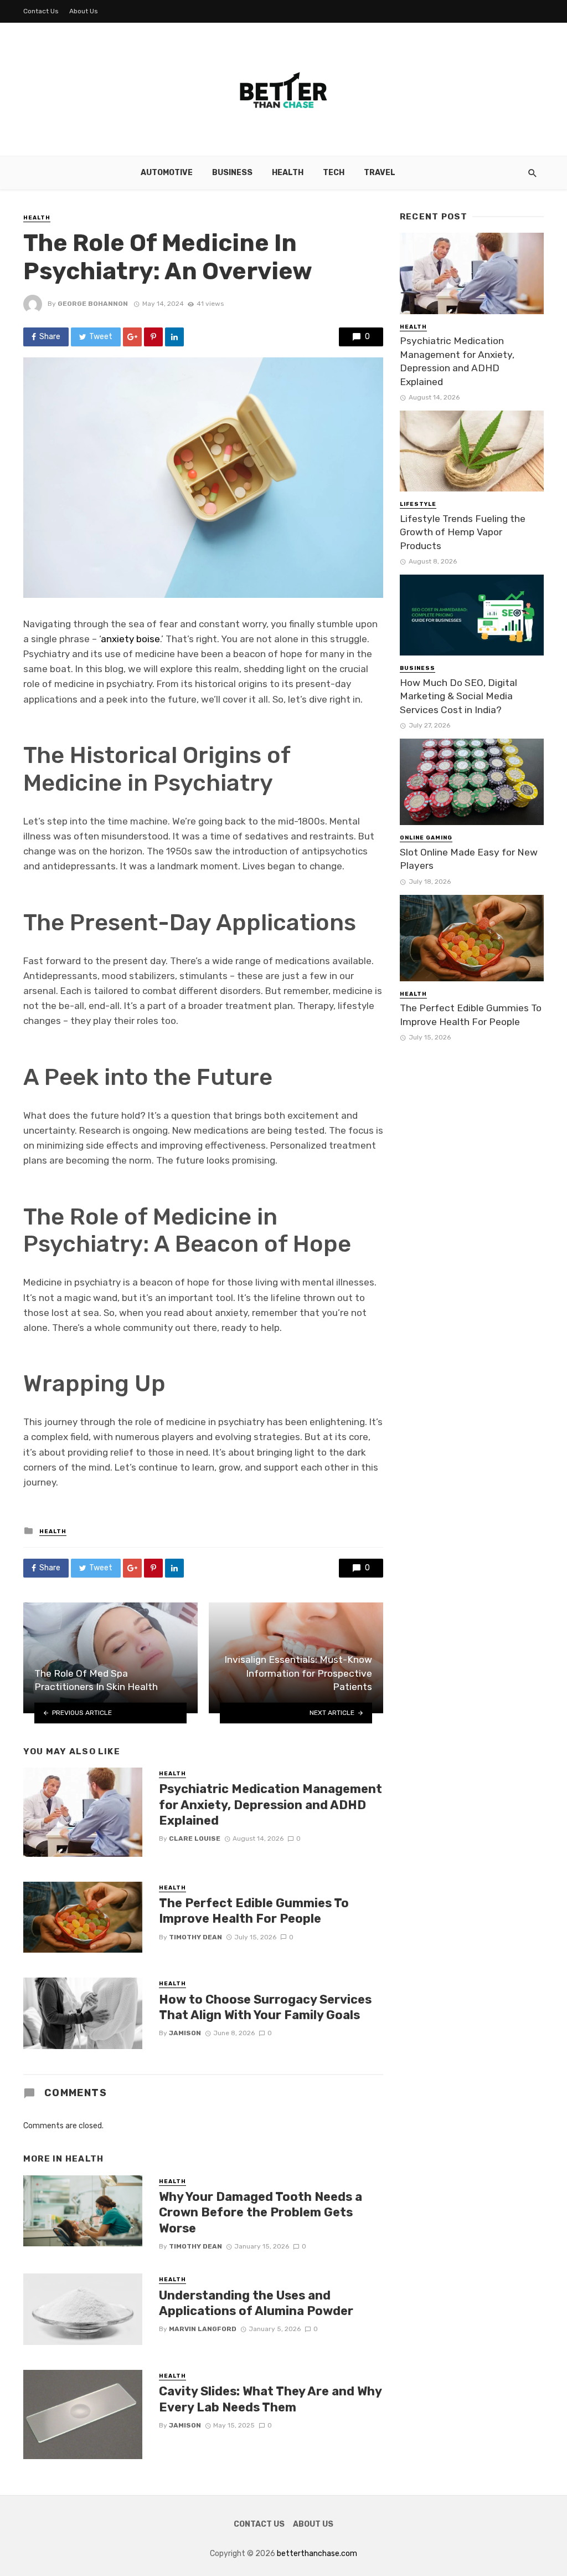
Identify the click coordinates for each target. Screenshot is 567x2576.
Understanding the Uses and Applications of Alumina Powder (256, 2303)
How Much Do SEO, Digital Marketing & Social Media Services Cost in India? (458, 696)
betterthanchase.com (317, 2554)
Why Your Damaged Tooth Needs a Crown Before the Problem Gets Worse (261, 2213)
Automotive (167, 173)
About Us (84, 11)
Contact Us (41, 11)
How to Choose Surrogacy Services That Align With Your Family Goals (265, 2007)
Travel (380, 173)
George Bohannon (93, 304)
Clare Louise (195, 1838)
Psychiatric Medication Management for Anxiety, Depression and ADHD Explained (270, 1805)
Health (288, 173)
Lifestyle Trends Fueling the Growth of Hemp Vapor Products (463, 532)
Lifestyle (418, 504)
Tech (334, 173)
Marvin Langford (203, 2329)
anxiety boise (130, 639)
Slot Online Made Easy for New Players (469, 859)
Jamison (185, 2033)
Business (232, 173)
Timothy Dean (195, 1937)
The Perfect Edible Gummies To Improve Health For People (254, 1911)
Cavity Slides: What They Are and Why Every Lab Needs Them (270, 2399)
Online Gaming (426, 838)
